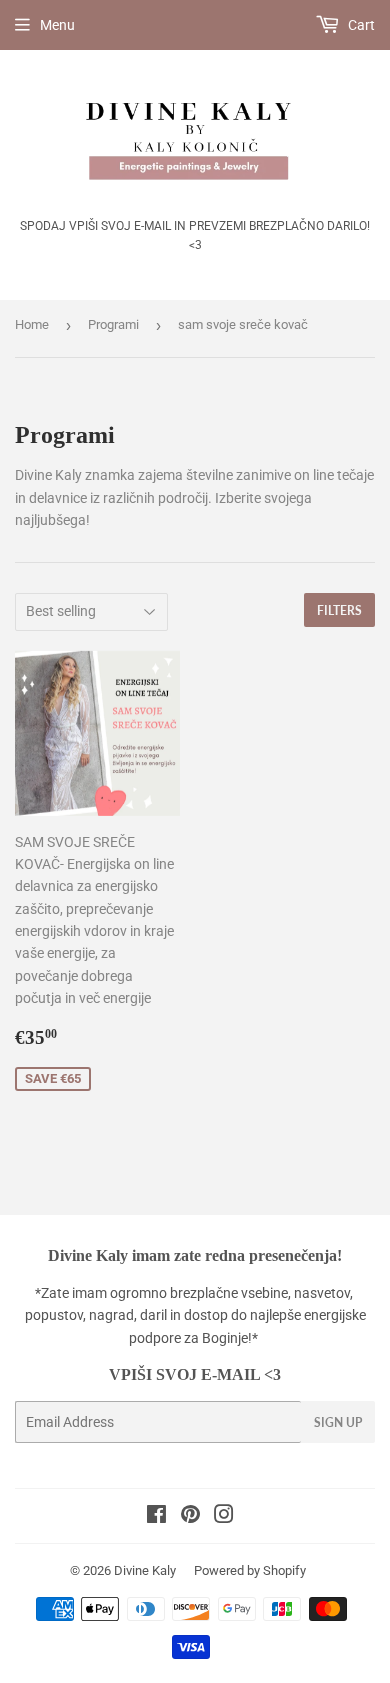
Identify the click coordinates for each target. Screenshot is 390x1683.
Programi (113, 324)
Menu (57, 25)
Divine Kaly (145, 1570)
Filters (339, 610)
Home (32, 324)
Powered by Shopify (250, 1570)
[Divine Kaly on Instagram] (224, 1517)
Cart (360, 25)
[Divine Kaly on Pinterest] (190, 1517)
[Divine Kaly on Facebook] (156, 1517)
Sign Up (338, 1422)
